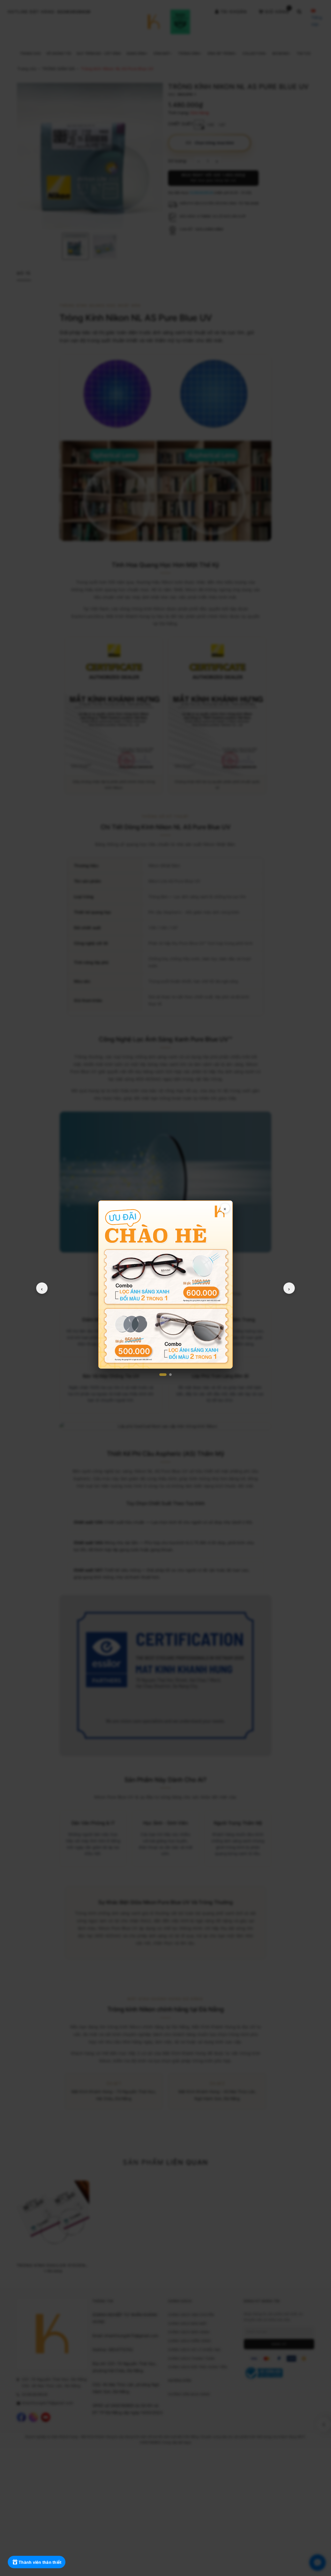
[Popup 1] (163, 1375)
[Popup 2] (170, 1375)
